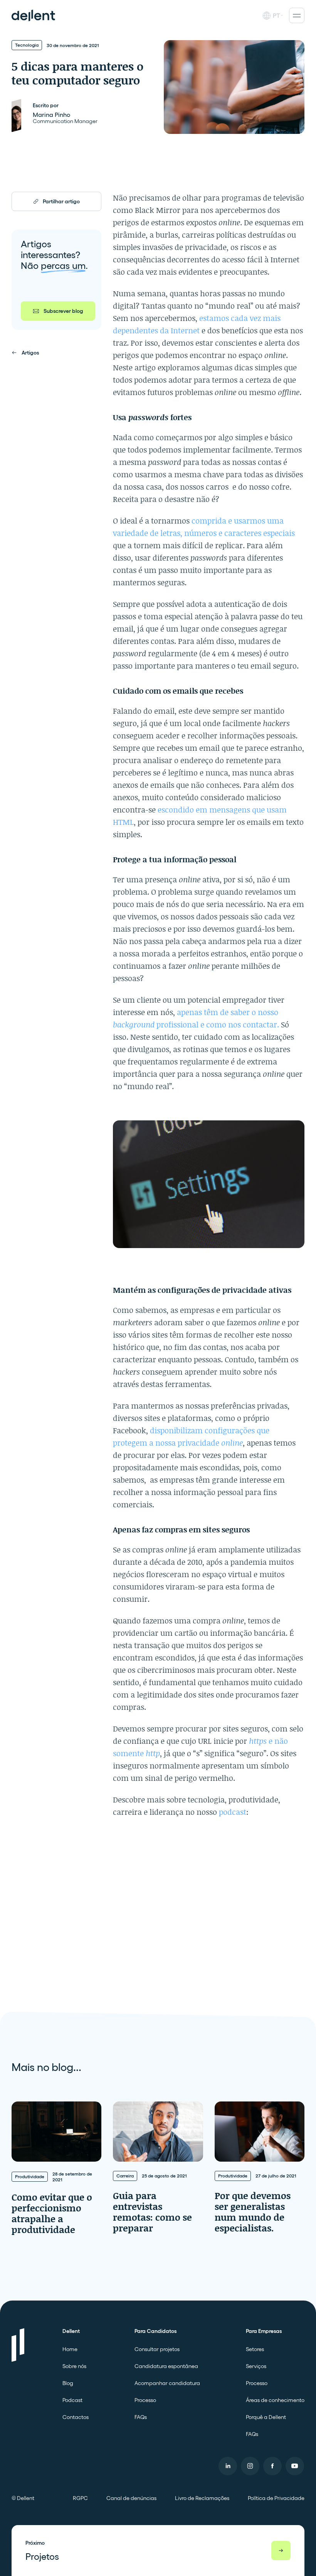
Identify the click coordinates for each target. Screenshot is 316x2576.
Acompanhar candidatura (167, 2383)
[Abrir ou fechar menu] (297, 15)
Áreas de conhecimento (275, 2400)
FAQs (141, 2417)
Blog (68, 2383)
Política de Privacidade (276, 2498)
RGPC (80, 2498)
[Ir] (281, 2551)
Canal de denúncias (131, 2498)
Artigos (30, 353)
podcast (233, 1812)
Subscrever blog (63, 311)
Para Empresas (264, 2331)
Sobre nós (74, 2366)
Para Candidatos (155, 2331)
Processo (145, 2400)
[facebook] (272, 2466)
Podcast (72, 2400)
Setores (255, 2349)
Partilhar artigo (61, 201)
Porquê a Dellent (266, 2417)
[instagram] (250, 2466)
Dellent (71, 2331)
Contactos (76, 2417)
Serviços (256, 2366)
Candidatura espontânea (166, 2366)
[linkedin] (228, 2466)
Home (70, 2349)
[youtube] (295, 2466)
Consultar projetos (157, 2349)
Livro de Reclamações (202, 2498)
